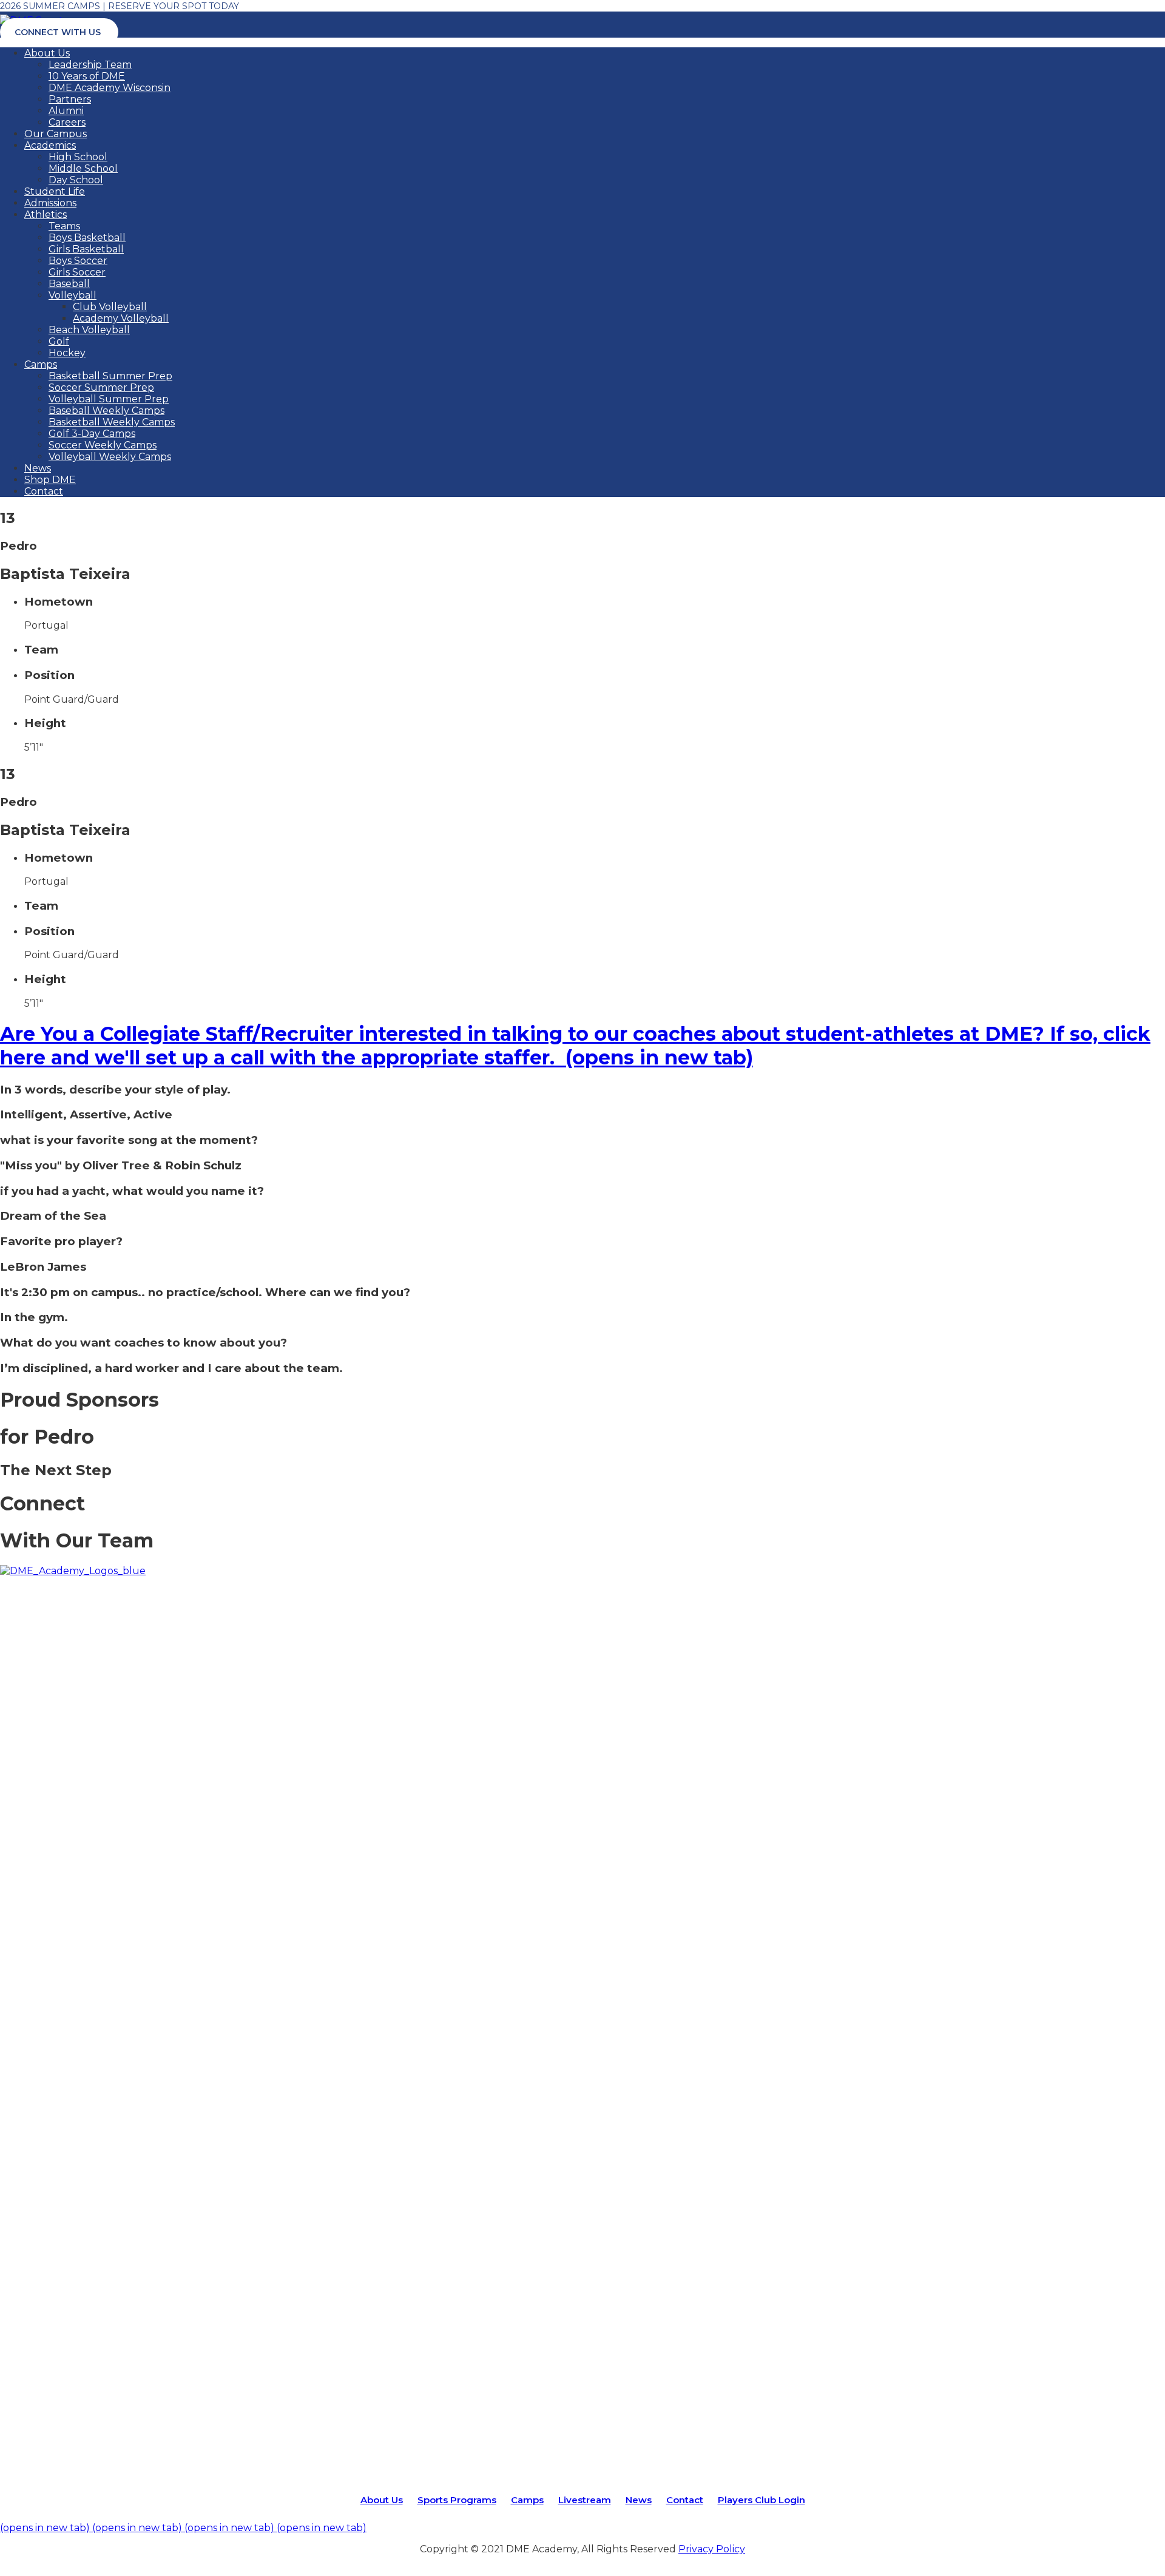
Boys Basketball (87, 238)
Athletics (46, 215)
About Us (47, 53)
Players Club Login (761, 2500)
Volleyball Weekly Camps (110, 457)
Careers (67, 122)
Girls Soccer (77, 272)
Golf (59, 341)
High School (78, 157)
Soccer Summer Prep (101, 387)
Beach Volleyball (89, 330)
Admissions (50, 203)
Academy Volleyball (121, 318)
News (38, 468)
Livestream (585, 2500)
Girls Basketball (86, 249)
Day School (76, 180)
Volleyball (73, 295)
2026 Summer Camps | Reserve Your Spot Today (120, 6)
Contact (44, 491)
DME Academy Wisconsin (110, 88)
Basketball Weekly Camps (112, 422)
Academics (50, 145)
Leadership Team (90, 65)
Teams (64, 226)
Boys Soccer (78, 261)
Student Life (55, 191)
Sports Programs (457, 2500)
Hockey (67, 353)
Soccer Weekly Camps (103, 445)
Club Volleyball (110, 307)
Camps (41, 364)
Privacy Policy (712, 2549)
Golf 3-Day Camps (92, 434)
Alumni (66, 111)
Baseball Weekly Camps (106, 411)
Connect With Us (58, 32)
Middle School (83, 168)
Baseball (69, 284)
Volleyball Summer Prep (109, 399)
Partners (70, 99)
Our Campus (56, 134)
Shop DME (50, 480)
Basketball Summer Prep (110, 376)
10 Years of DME (87, 76)
